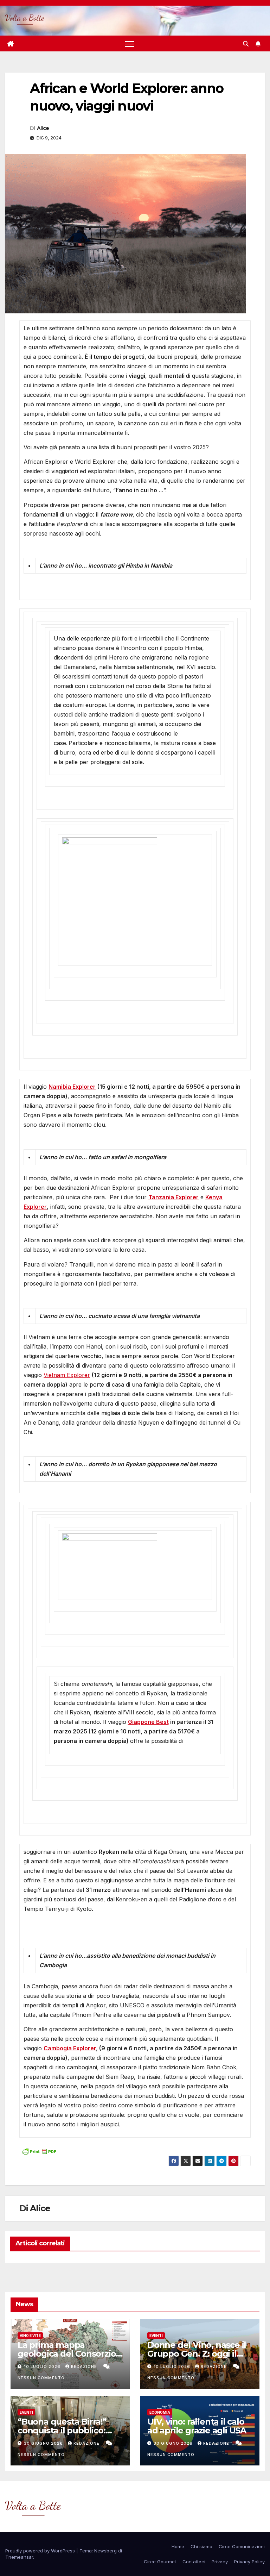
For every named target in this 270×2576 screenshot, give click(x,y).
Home (178, 2546)
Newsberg (105, 2551)
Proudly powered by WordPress (41, 2551)
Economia (160, 2412)
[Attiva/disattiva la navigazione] (130, 43)
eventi (156, 2336)
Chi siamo (201, 2546)
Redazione (85, 2366)
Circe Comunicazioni (242, 2546)
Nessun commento (41, 2378)
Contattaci (194, 2562)
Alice (43, 128)
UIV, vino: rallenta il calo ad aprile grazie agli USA (197, 2426)
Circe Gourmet (160, 2562)
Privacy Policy (249, 2562)
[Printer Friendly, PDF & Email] (39, 2151)
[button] (246, 44)
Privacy (220, 2562)
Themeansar (19, 2557)
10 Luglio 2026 (43, 2366)
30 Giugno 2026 (44, 2443)
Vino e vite (30, 2336)
